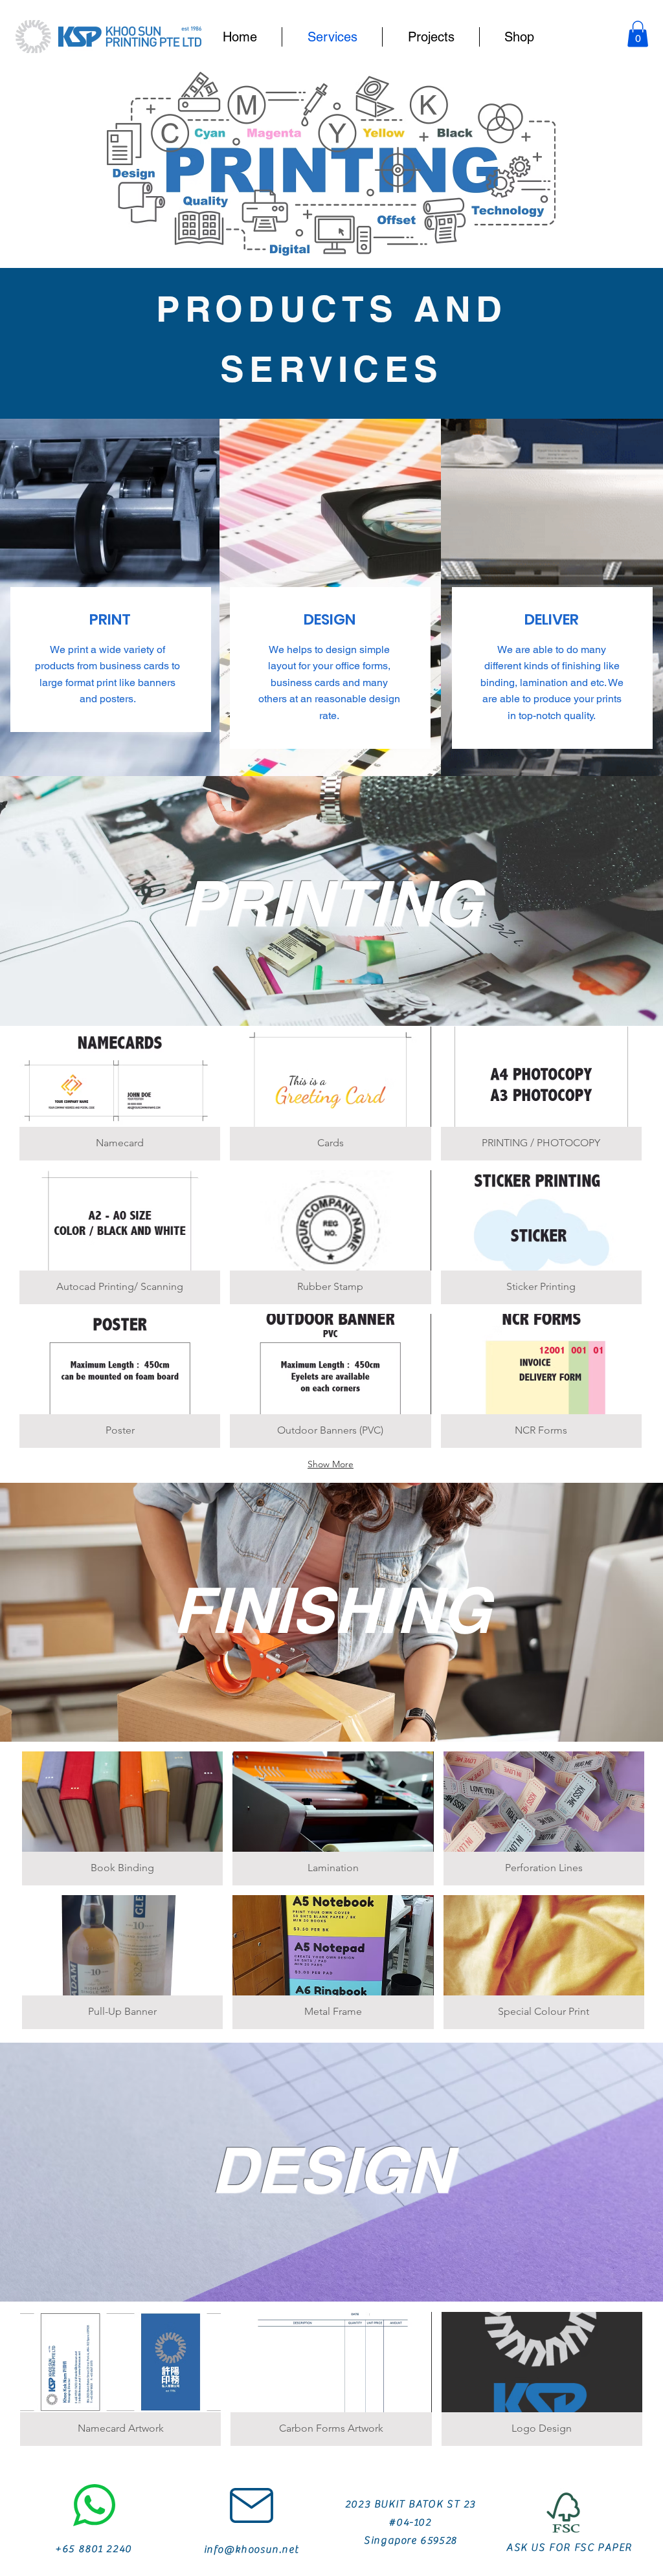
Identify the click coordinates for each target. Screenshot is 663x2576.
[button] (638, 34)
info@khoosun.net (252, 2549)
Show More (331, 1464)
